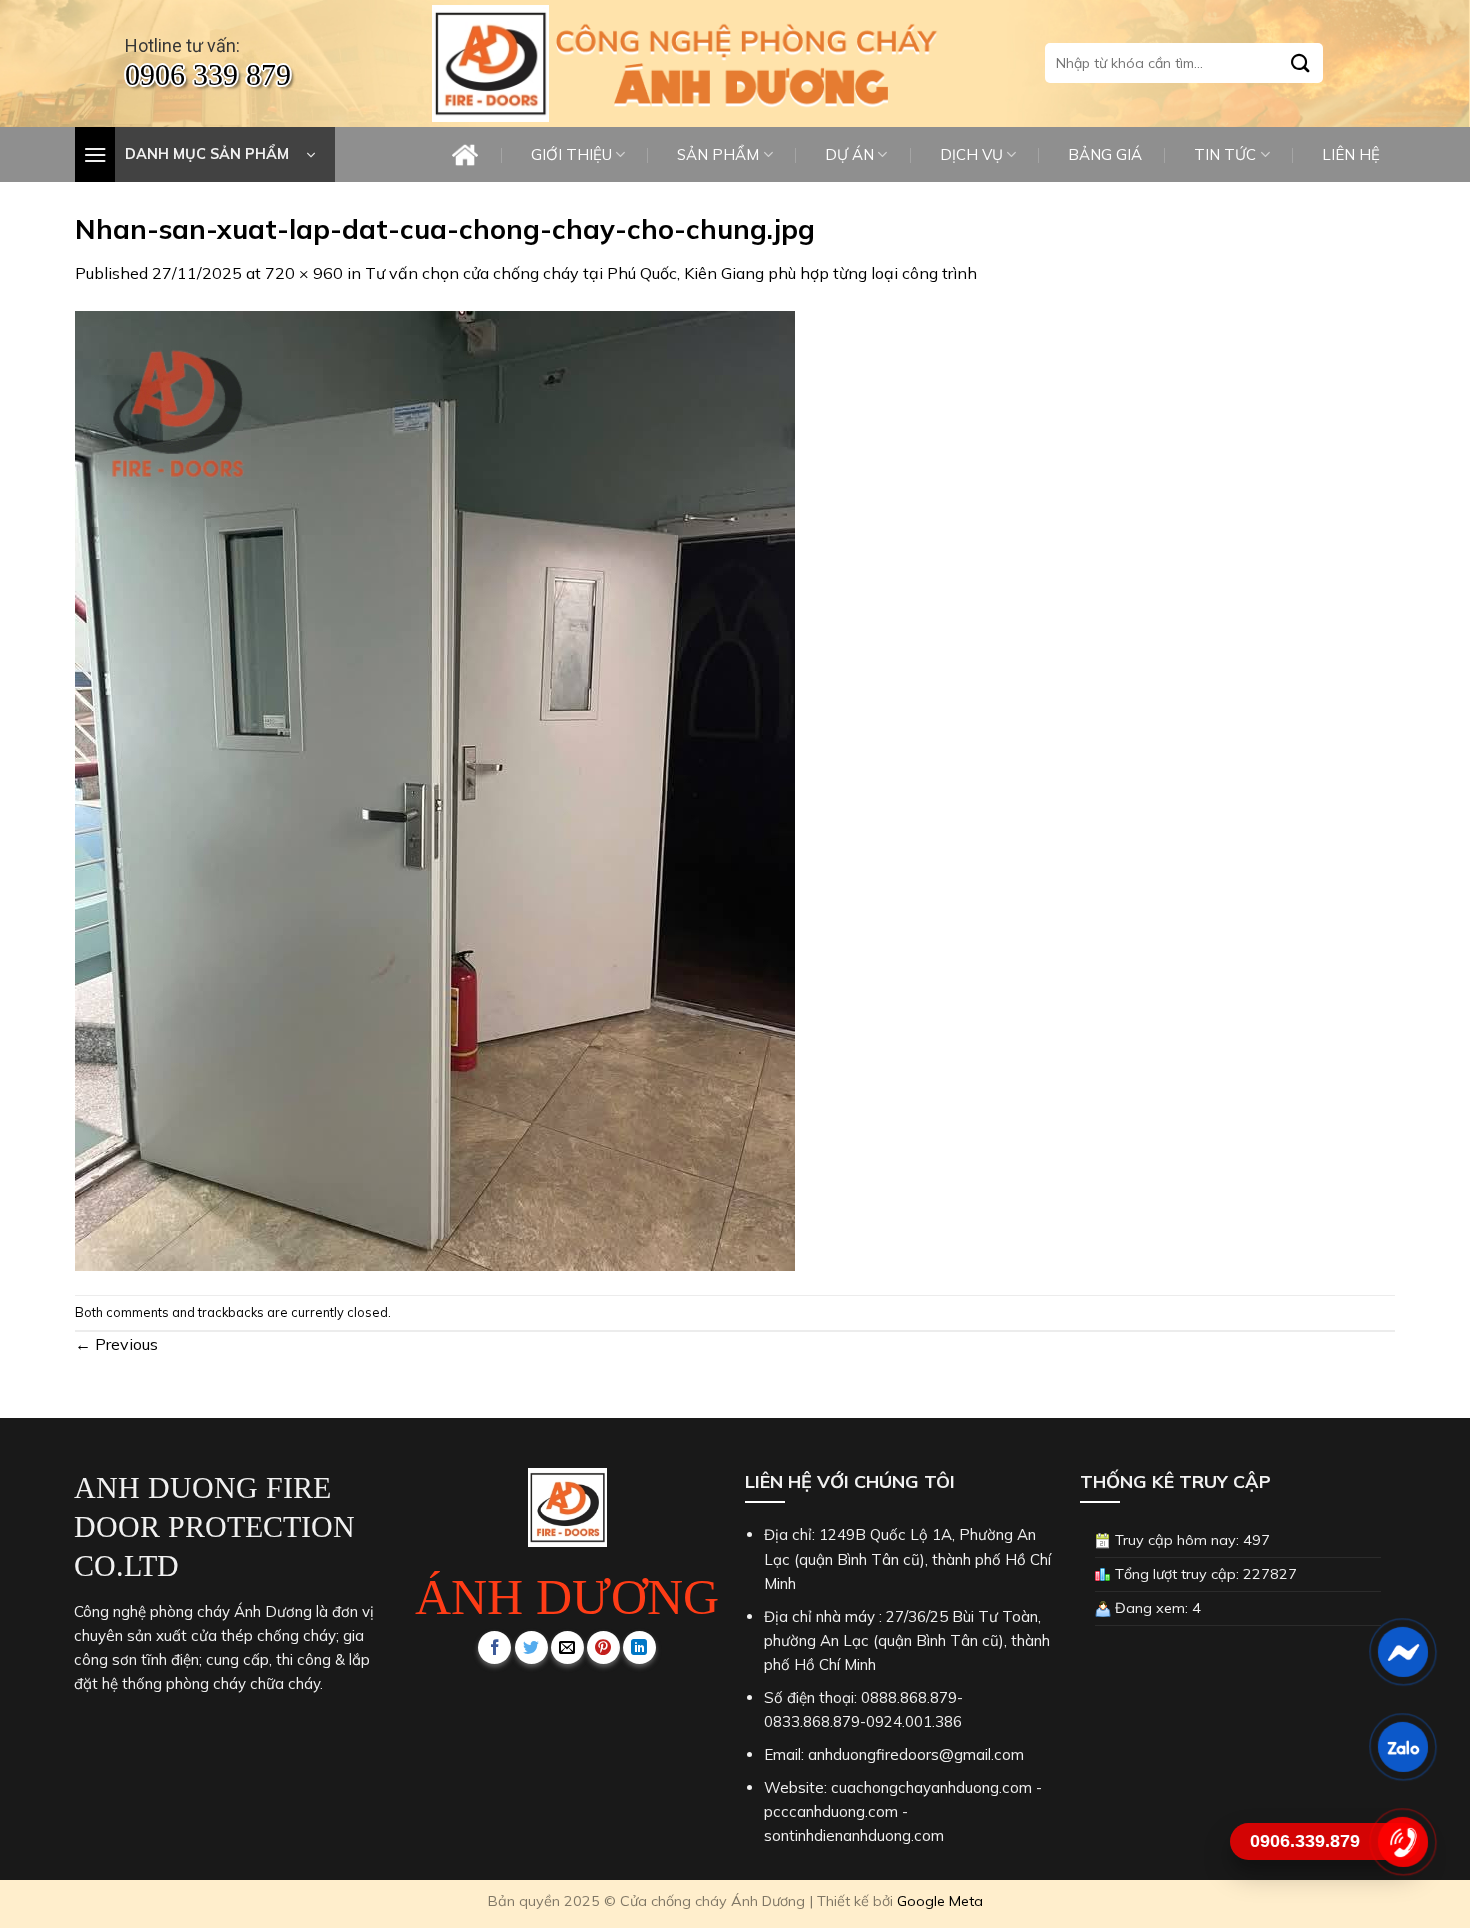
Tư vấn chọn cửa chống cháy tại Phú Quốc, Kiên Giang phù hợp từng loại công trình (671, 273)
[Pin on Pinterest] (603, 1647)
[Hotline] (1402, 1842)
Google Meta (940, 1901)
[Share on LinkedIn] (639, 1647)
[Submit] (1301, 63)
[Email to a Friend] (567, 1647)
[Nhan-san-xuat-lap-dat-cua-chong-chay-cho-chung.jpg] (435, 789)
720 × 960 (304, 273)
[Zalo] (1402, 1747)
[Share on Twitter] (531, 1647)
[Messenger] (1402, 1652)
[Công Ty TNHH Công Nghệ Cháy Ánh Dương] (490, 63)
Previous (116, 1344)
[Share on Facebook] (494, 1647)
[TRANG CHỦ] (465, 154)
